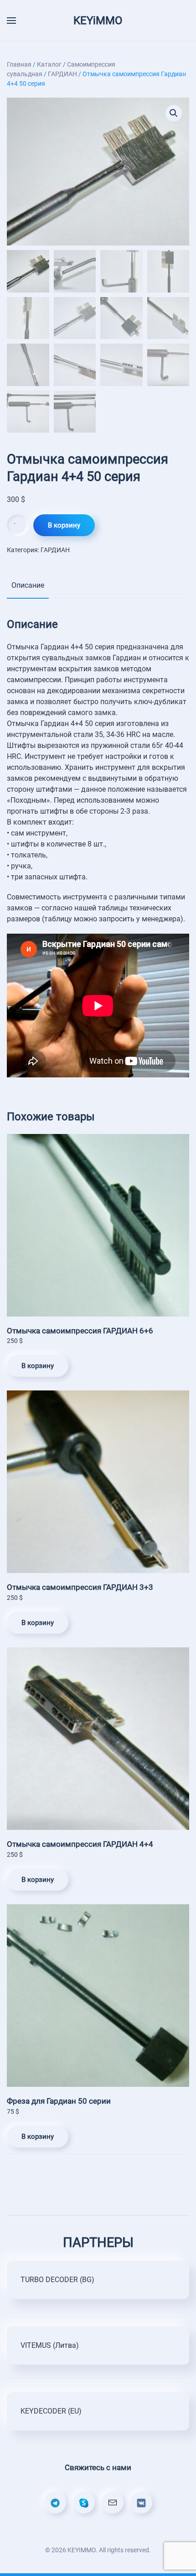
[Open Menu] (11, 21)
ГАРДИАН (62, 74)
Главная (19, 64)
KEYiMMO (98, 21)
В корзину (64, 525)
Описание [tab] (28, 585)
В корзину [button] (38, 1366)
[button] (174, 113)
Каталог (49, 64)
